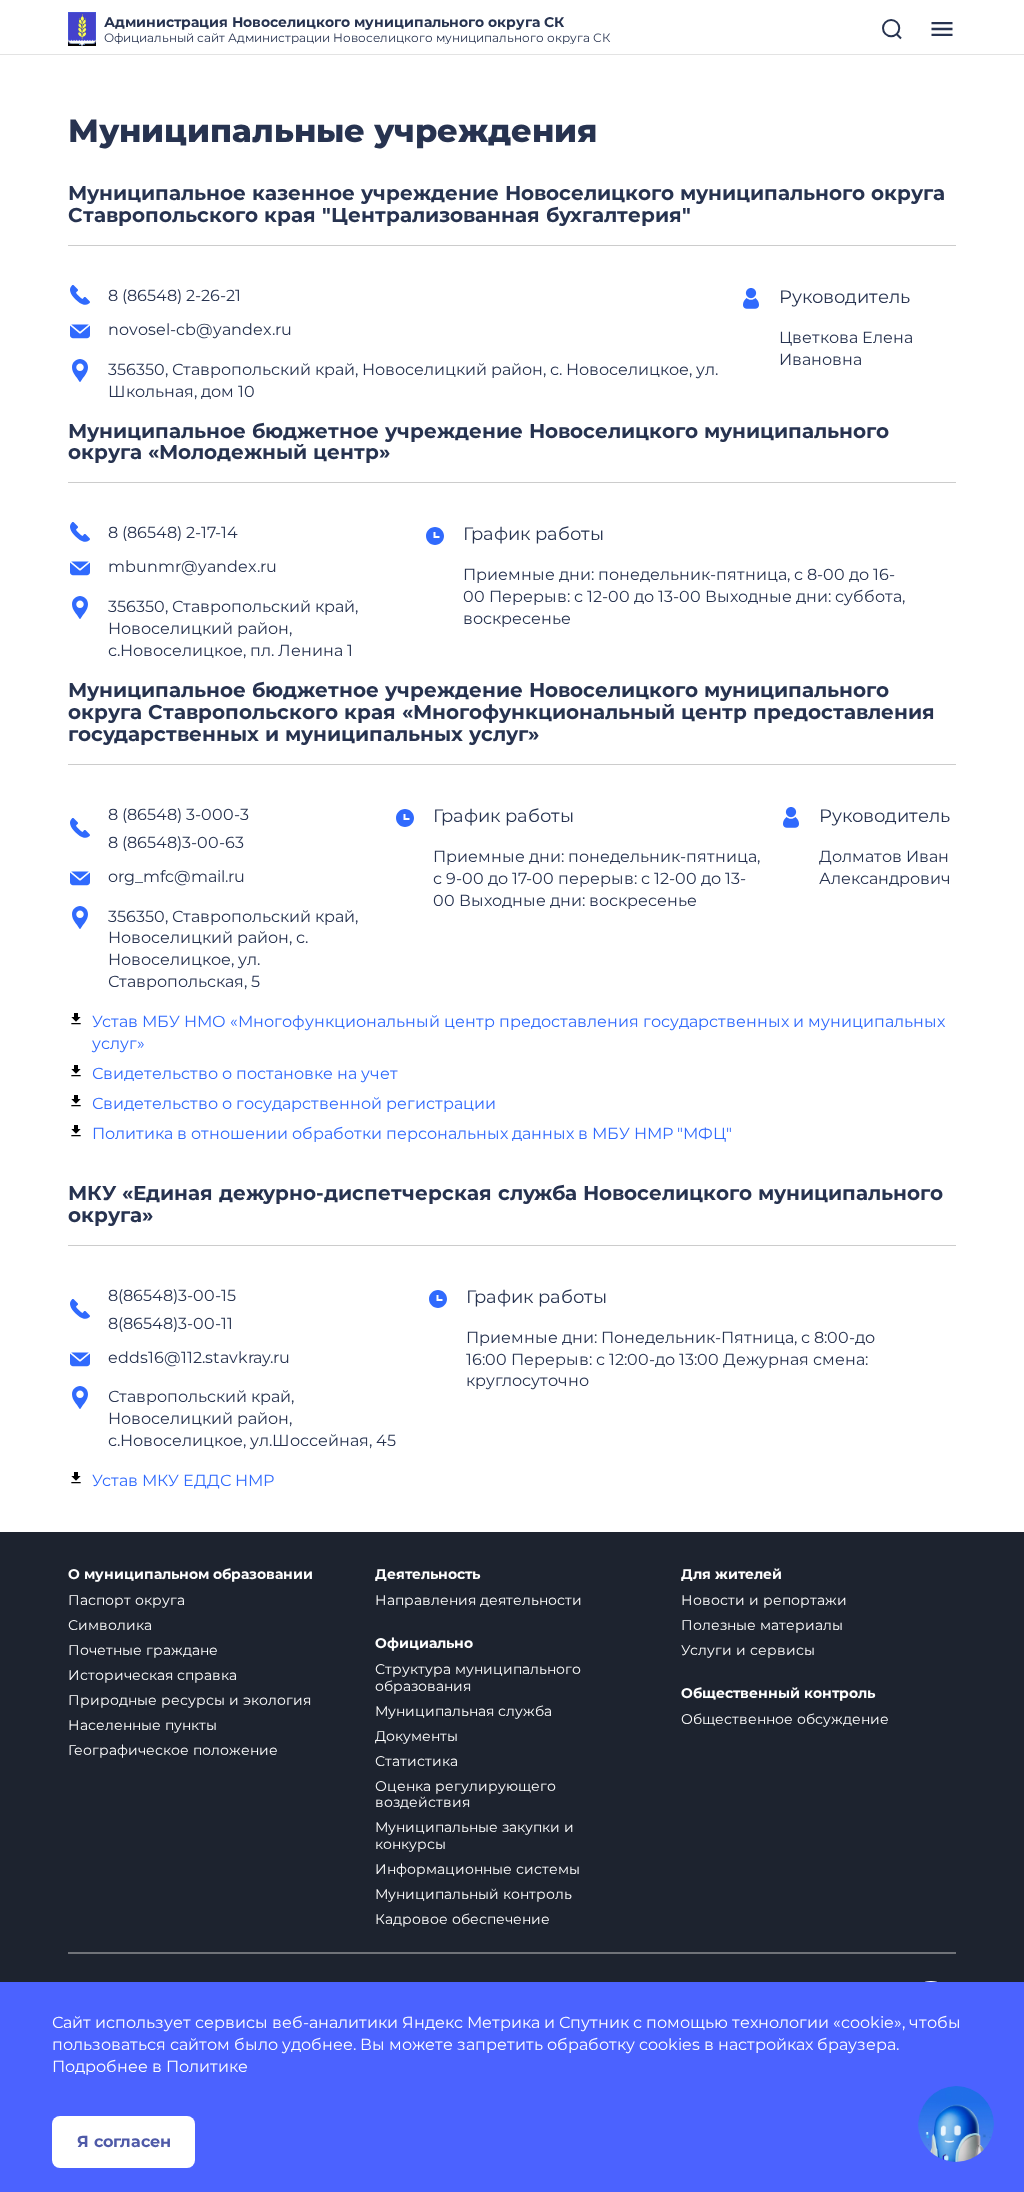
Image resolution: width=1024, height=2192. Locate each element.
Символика (110, 1625)
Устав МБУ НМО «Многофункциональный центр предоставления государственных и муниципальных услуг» (518, 1032)
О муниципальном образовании (190, 1574)
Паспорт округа (126, 1600)
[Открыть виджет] (956, 2124)
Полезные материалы (762, 1625)
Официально (424, 1643)
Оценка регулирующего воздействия (465, 1794)
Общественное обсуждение (785, 1719)
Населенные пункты (142, 1725)
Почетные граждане (143, 1650)
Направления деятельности (478, 1600)
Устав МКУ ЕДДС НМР (183, 1480)
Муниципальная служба (463, 1711)
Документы (416, 1736)
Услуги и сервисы (748, 1650)
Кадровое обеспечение (462, 1919)
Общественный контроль (778, 1693)
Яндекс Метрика (471, 2022)
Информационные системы (477, 1869)
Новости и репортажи (764, 1600)
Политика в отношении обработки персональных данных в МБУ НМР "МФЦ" (412, 1133)
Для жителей (731, 1574)
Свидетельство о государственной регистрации (294, 1103)
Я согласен (124, 2141)
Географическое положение (173, 1750)
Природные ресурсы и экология (189, 1700)
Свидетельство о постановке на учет (245, 1073)
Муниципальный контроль (473, 1894)
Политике (207, 2066)
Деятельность (427, 1574)
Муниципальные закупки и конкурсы (474, 1835)
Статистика (416, 1761)
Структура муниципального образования (478, 1677)
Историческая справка (152, 1675)
